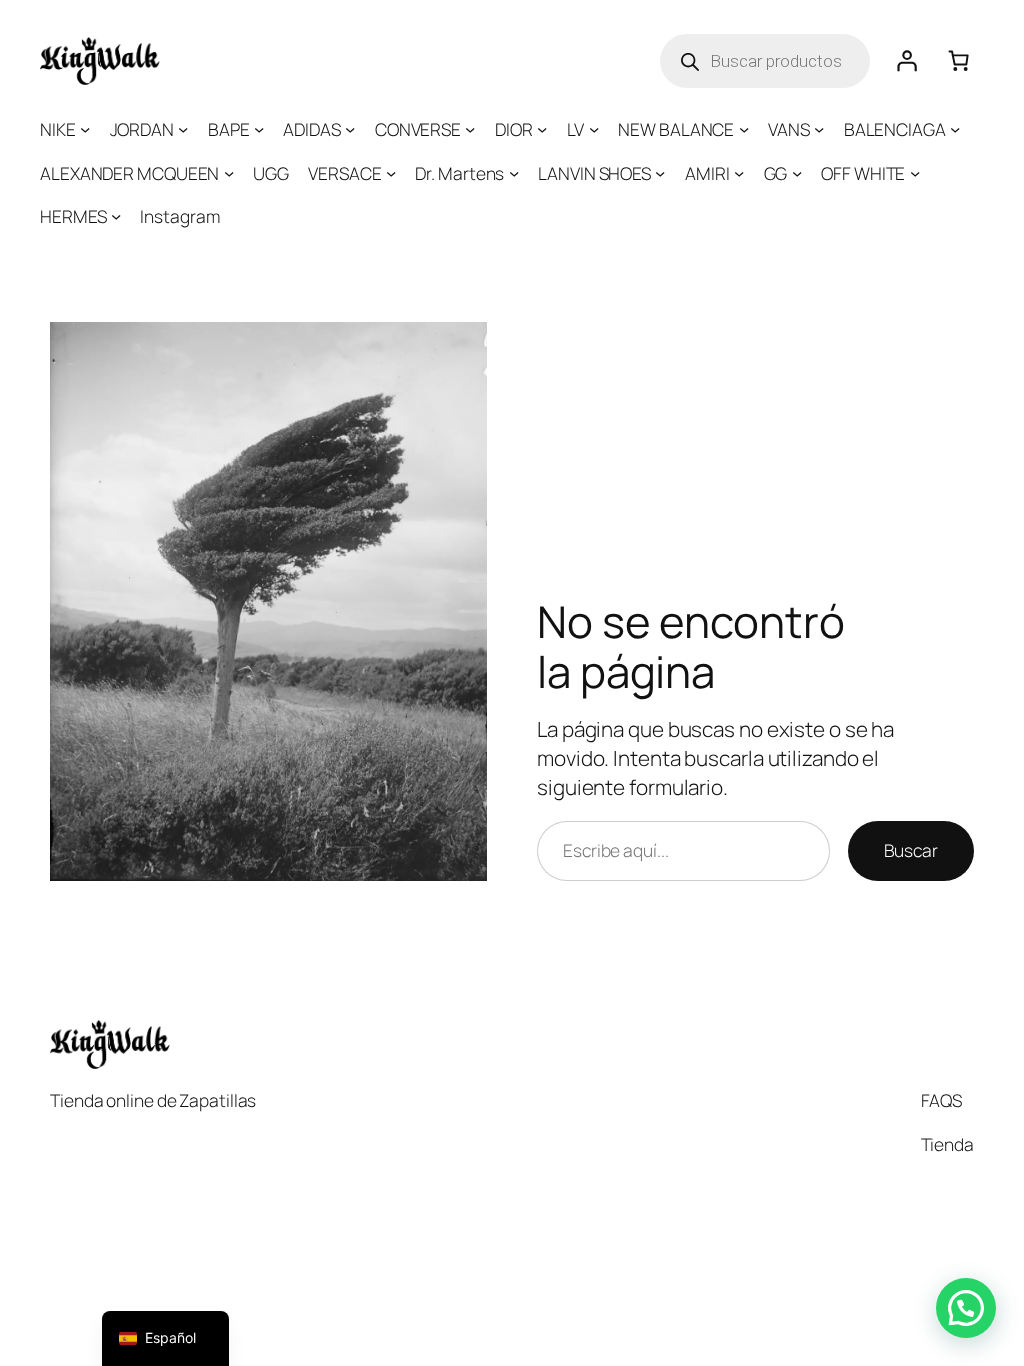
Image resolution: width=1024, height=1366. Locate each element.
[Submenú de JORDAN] (183, 129)
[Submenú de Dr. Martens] (514, 173)
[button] (966, 1308)
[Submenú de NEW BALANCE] (744, 129)
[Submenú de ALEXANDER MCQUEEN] (229, 173)
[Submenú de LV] (594, 129)
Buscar (911, 850)
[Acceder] (906, 61)
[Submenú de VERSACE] (391, 173)
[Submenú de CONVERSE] (470, 129)
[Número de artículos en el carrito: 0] (958, 61)
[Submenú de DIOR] (542, 129)
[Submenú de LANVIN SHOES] (660, 173)
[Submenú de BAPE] (259, 129)
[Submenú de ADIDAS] (350, 129)
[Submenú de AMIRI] (739, 173)
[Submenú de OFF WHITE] (915, 173)
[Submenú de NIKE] (85, 129)
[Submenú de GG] (797, 173)
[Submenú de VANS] (819, 129)
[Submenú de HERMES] (116, 216)
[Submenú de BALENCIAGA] (955, 129)
